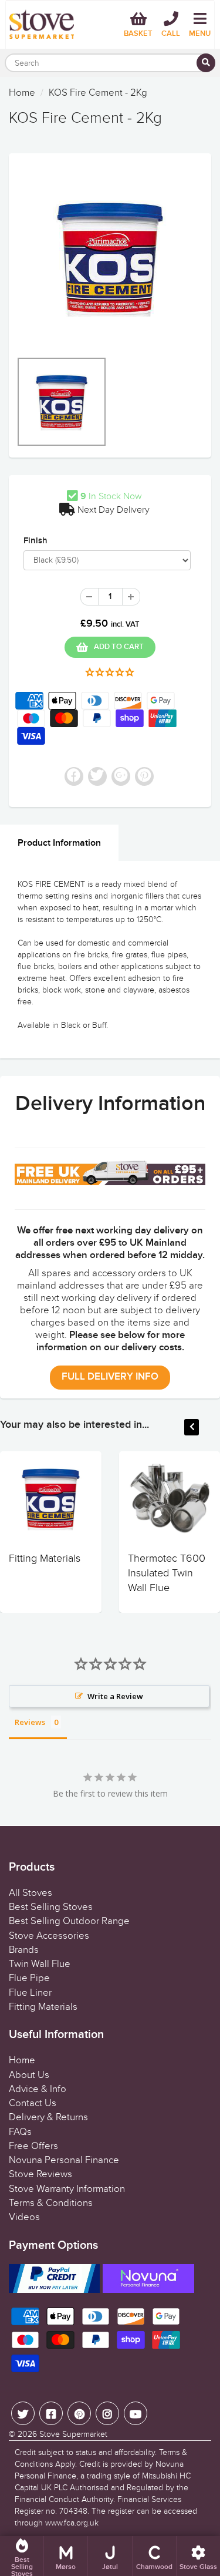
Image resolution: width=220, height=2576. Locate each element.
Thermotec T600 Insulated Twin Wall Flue (167, 1573)
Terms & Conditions (51, 2203)
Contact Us (33, 2103)
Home (22, 93)
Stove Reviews (40, 2174)
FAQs (20, 2132)
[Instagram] (107, 2413)
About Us (29, 2075)
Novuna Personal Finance (64, 2160)
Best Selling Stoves (51, 1907)
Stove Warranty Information (67, 2189)
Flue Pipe (29, 1978)
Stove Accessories (49, 1936)
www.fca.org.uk (72, 2523)
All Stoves (31, 1893)
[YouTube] (136, 2413)
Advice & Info (38, 2089)
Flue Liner (30, 1993)
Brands (24, 1950)
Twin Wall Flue (40, 1964)
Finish (35, 541)
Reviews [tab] (30, 1722)
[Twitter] (23, 2413)
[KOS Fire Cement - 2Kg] (110, 258)
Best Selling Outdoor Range (69, 1921)
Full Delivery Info (110, 1377)
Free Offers (33, 2146)
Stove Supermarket (73, 2434)
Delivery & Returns (48, 2117)
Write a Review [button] (115, 1696)
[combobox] (110, 63)
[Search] (206, 63)
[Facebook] (51, 2413)
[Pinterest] (79, 2413)
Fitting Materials (45, 1558)
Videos (24, 2217)
